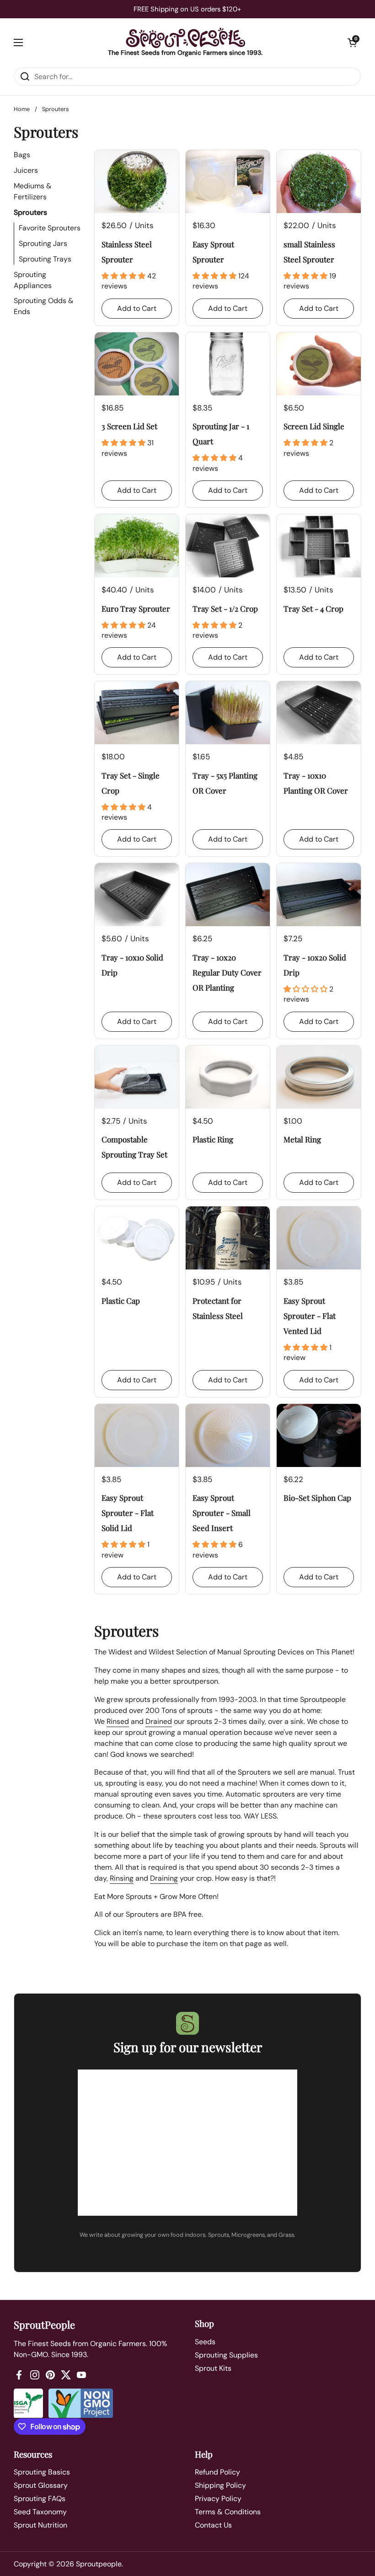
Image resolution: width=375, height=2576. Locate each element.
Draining (164, 1878)
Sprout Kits (213, 2368)
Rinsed (118, 1721)
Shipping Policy (220, 2485)
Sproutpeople (99, 2564)
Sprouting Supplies (226, 2355)
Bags (22, 155)
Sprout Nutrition (40, 2525)
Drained (159, 1721)
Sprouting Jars (43, 243)
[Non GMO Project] (81, 2403)
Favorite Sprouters (50, 228)
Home (22, 109)
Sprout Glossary (41, 2485)
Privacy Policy (218, 2499)
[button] (352, 43)
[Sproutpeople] (185, 38)
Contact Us (213, 2525)
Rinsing (122, 1878)
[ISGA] (28, 2403)
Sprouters (30, 212)
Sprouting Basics (42, 2472)
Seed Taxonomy (40, 2512)
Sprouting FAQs (40, 2499)
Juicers (26, 170)
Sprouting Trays (45, 259)
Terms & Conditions (228, 2512)
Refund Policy (217, 2472)
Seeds (205, 2342)
